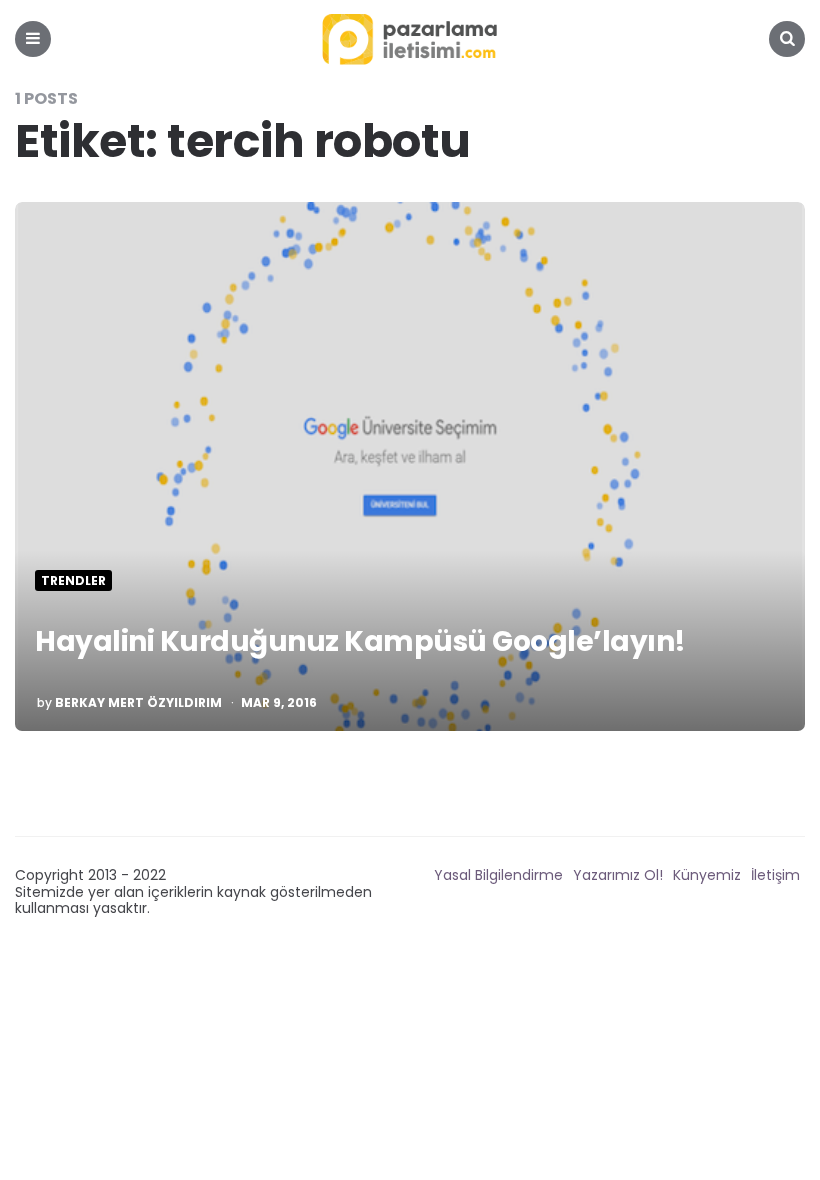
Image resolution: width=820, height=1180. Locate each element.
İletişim (775, 875)
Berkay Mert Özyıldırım (138, 703)
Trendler (73, 581)
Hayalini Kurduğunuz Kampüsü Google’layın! (360, 641)
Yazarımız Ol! (618, 875)
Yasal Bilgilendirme (498, 875)
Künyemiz (707, 875)
